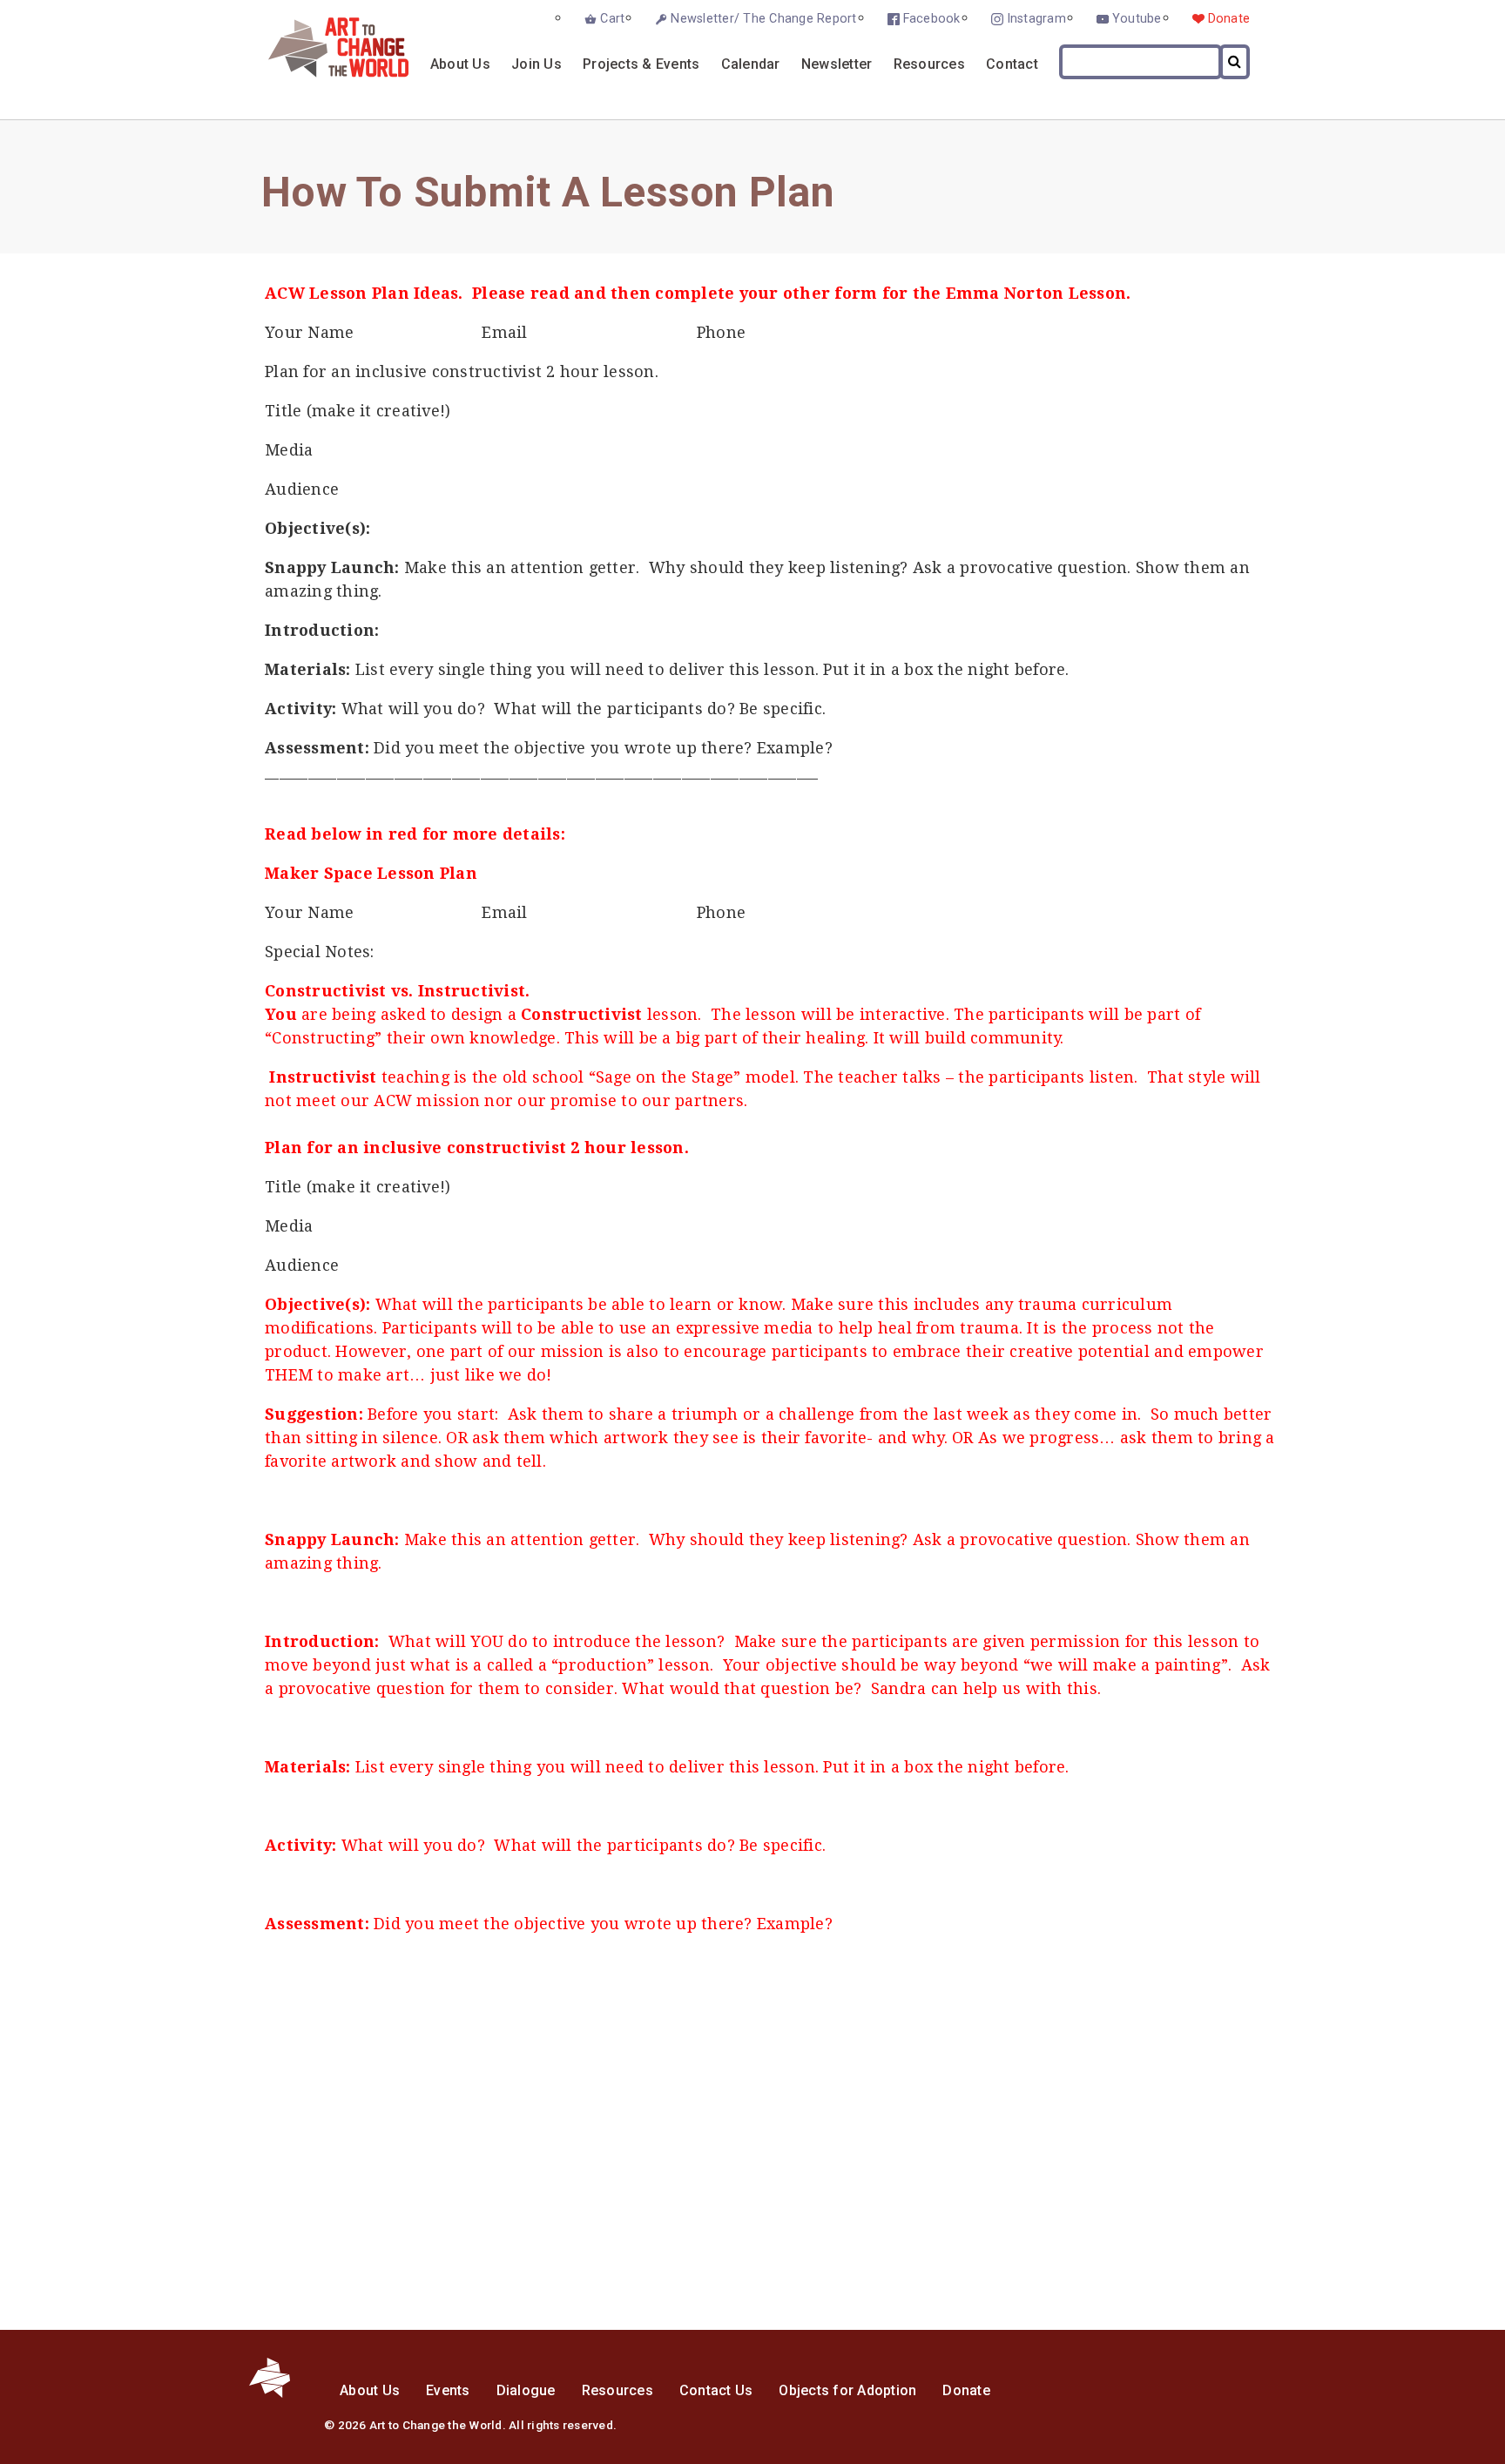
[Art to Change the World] (325, 73)
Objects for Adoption (847, 2390)
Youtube (1137, 19)
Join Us (537, 64)
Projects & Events (641, 64)
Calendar (751, 64)
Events (448, 2390)
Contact (1012, 64)
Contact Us (716, 2390)
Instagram (1036, 19)
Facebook (932, 19)
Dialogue (526, 2390)
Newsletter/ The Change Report (763, 19)
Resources (929, 64)
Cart (612, 19)
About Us (460, 64)
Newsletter (837, 64)
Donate (1229, 19)
